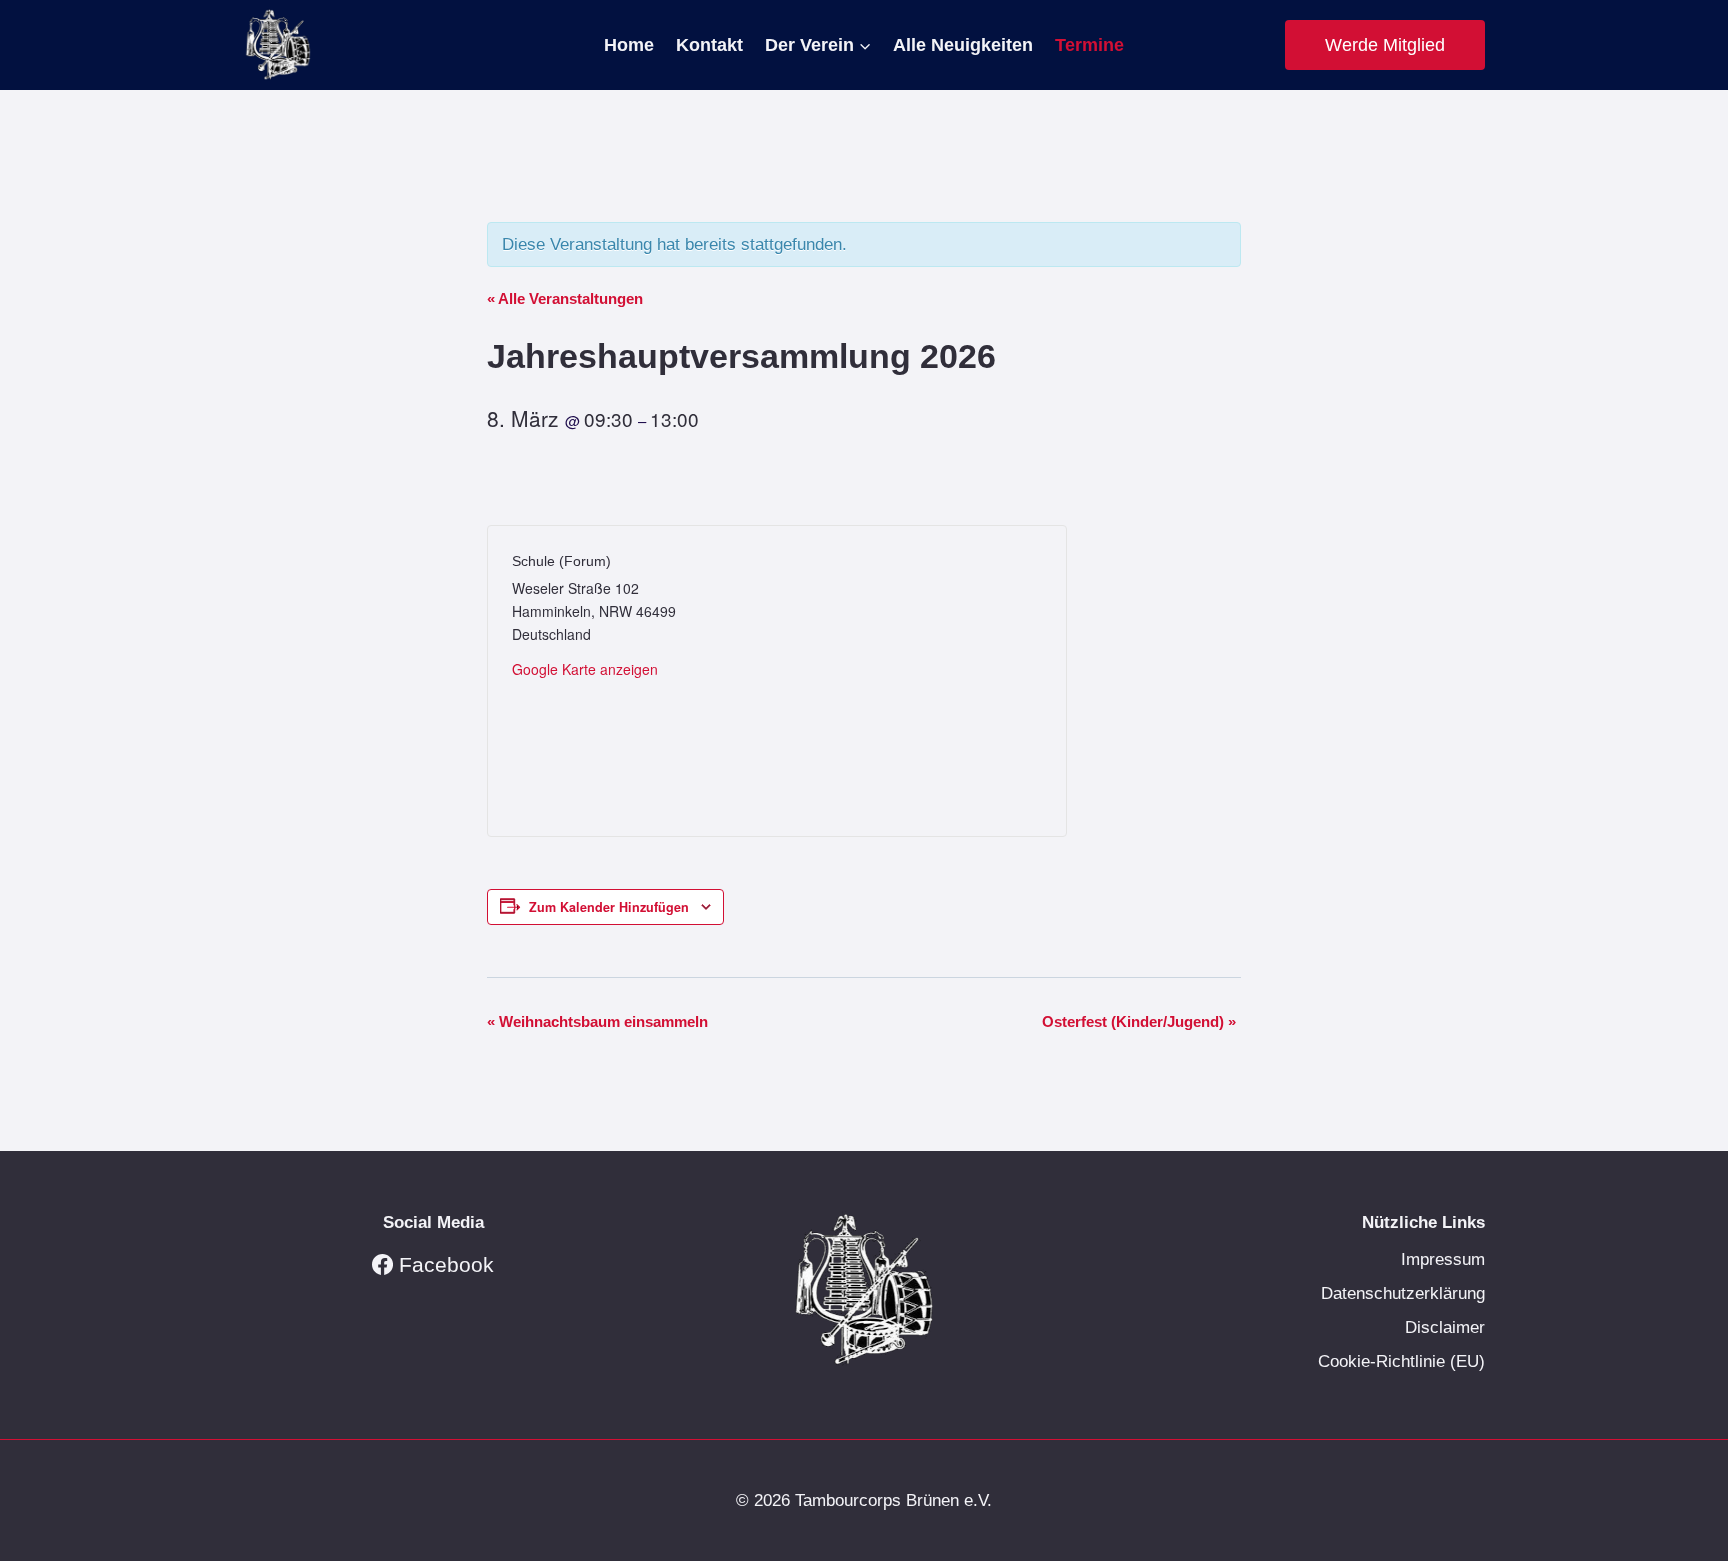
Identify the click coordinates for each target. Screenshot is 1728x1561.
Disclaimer (1445, 1327)
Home (629, 45)
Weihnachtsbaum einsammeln (597, 1021)
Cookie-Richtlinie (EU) (1401, 1361)
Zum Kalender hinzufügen (609, 907)
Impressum (1443, 1259)
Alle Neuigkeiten (963, 45)
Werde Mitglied (1385, 45)
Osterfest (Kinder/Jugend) (1139, 1021)
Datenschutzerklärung (1403, 1293)
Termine (1089, 45)
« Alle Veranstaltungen (565, 298)
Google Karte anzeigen (585, 669)
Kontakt (709, 45)
